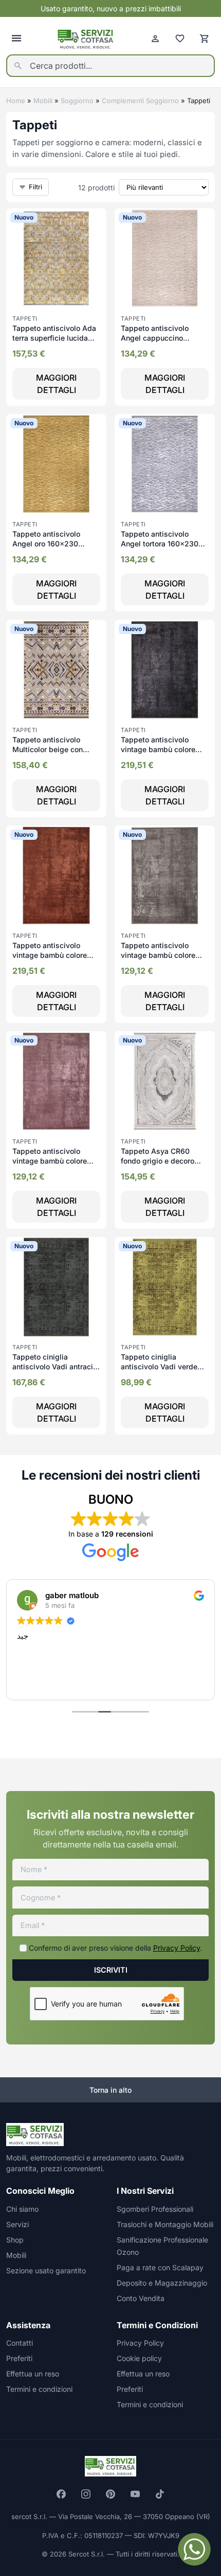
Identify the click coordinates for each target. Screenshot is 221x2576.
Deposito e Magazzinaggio (162, 2283)
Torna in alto (110, 2090)
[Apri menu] (16, 38)
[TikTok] (160, 2494)
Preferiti (19, 2358)
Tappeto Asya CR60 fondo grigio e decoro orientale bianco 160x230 (165, 1161)
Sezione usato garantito (46, 2270)
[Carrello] (205, 38)
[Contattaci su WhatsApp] (194, 2549)
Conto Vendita (141, 2298)
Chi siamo (22, 2209)
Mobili (43, 101)
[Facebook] (61, 2494)
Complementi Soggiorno (140, 101)
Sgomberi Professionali (155, 2209)
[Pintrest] (110, 2494)
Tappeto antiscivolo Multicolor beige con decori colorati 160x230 (53, 750)
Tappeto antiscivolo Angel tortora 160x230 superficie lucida (160, 544)
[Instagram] (86, 2494)
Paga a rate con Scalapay (160, 2267)
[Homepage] (86, 39)
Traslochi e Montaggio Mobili (165, 2224)
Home (16, 101)
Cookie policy (139, 2358)
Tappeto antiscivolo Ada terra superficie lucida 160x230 (54, 338)
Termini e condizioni (39, 2389)
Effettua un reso (33, 2374)
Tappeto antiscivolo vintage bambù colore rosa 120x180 (50, 1161)
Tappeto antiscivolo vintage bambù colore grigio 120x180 (158, 955)
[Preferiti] (180, 38)
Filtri (35, 187)
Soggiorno (77, 101)
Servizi (17, 2224)
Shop (15, 2240)
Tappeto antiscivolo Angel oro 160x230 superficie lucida (46, 544)
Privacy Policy (177, 1948)
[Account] (155, 38)
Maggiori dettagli (56, 384)
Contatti (20, 2343)
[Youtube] (135, 2494)
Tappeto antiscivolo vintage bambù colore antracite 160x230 (158, 750)
